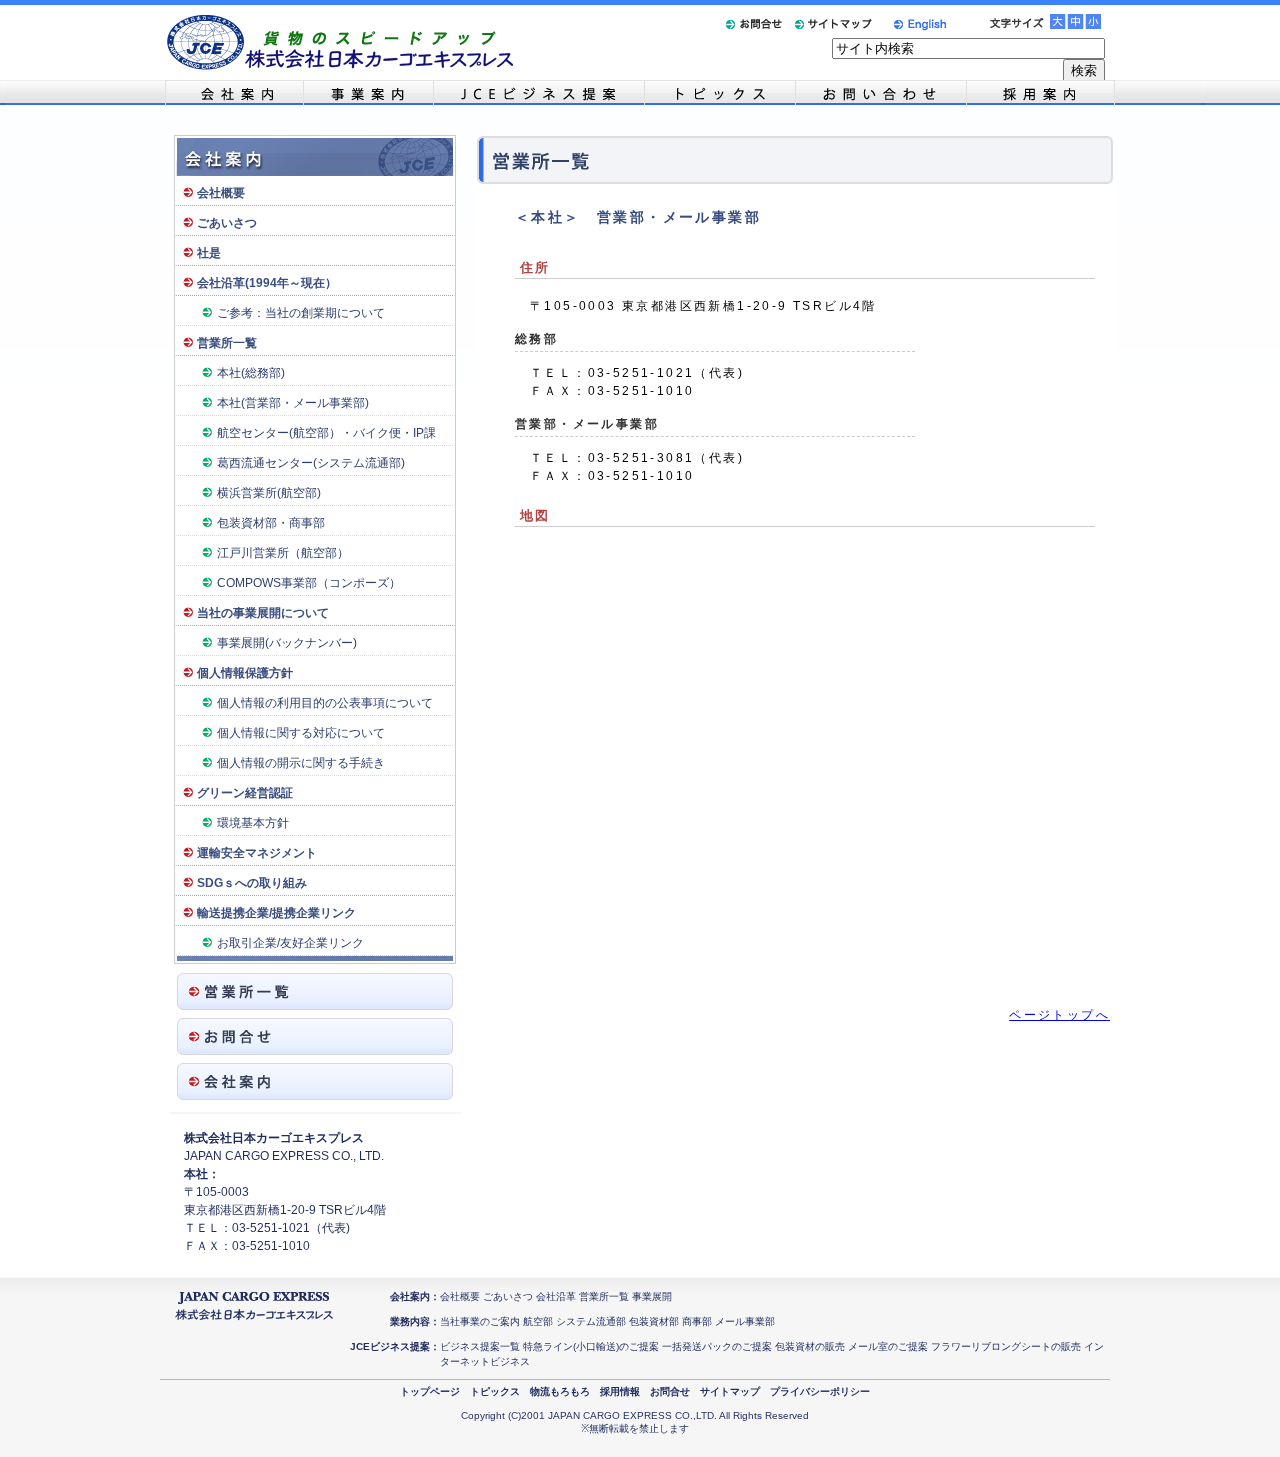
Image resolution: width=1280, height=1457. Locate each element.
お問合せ (670, 1391)
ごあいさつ (227, 223)
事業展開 (652, 1296)
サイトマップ (730, 1391)
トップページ (430, 1391)
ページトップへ (1059, 1015)
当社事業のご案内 (480, 1321)
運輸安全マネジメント (257, 853)
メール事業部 (745, 1321)
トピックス (495, 1391)
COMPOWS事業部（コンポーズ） (309, 583)
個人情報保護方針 (245, 673)
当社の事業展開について (263, 613)
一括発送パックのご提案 (717, 1346)
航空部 (538, 1321)
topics (719, 92)
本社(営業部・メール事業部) (293, 403)
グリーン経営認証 (245, 793)
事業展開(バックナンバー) (287, 643)
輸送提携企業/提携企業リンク (276, 913)
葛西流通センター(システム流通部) (311, 463)
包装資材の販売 (810, 1346)
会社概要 (221, 193)
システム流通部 (591, 1321)
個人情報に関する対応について (301, 733)
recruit (1040, 92)
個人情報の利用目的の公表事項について (325, 703)
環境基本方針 (253, 823)
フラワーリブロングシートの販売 (1006, 1346)
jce (538, 92)
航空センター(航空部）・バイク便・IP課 (326, 433)
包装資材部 (654, 1321)
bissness (368, 92)
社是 (209, 253)
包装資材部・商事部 (271, 523)
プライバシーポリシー (820, 1391)
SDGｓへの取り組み (252, 883)
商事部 (697, 1321)
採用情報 (620, 1391)
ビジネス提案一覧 (480, 1346)
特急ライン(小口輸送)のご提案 (591, 1346)
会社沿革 (556, 1296)
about (234, 92)
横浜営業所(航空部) (269, 493)
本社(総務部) (251, 373)
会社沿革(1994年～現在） (267, 283)
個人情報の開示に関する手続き (301, 763)
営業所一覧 (227, 343)
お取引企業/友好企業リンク (290, 943)
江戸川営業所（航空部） (283, 553)
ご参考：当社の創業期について (301, 313)
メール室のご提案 (888, 1346)
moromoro (880, 92)
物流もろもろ (560, 1391)
